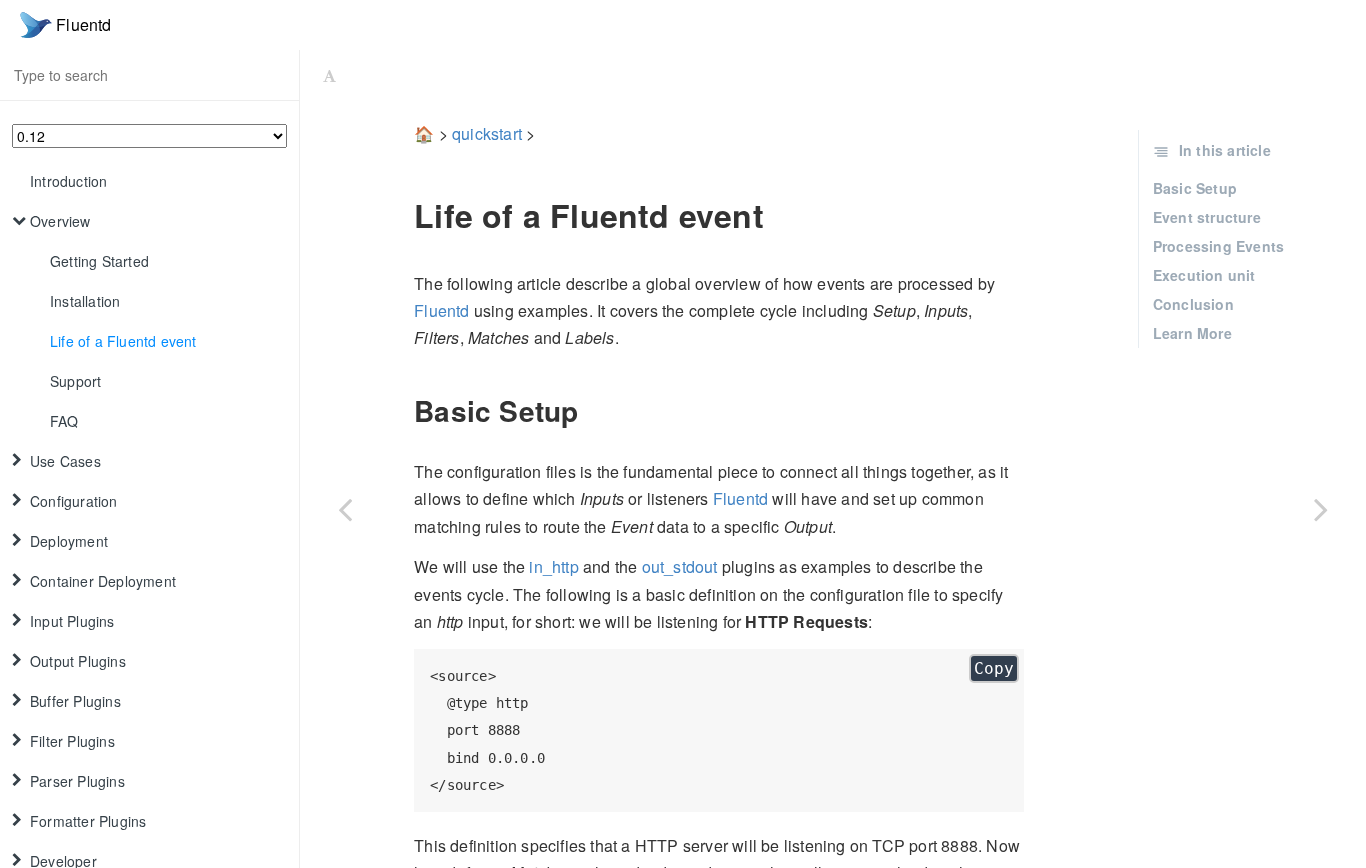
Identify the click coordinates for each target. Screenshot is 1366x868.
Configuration (74, 501)
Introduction (68, 181)
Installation (85, 301)
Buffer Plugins (75, 701)
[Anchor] (400, 215)
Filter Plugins (72, 741)
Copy (994, 668)
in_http (553, 566)
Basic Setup (1195, 188)
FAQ (64, 421)
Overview (60, 221)
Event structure (1207, 217)
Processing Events (1218, 246)
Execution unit (1204, 275)
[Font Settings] (329, 75)
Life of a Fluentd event (123, 341)
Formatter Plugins (88, 821)
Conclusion (1193, 304)
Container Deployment (103, 581)
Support (75, 381)
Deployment (69, 541)
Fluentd (441, 310)
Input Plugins (72, 621)
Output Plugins (78, 661)
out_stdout (680, 566)
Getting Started (99, 261)
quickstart (487, 133)
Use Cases (65, 461)
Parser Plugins (77, 781)
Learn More (1192, 333)
